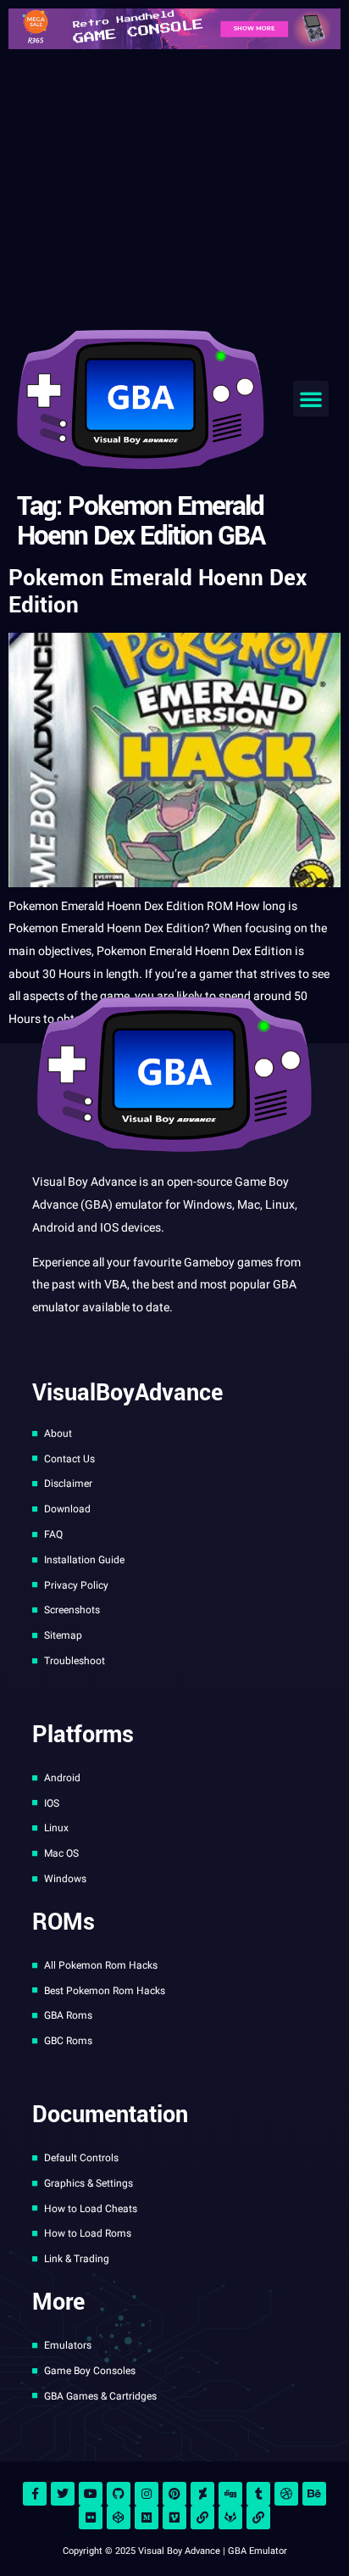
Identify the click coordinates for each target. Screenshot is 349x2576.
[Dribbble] (286, 2494)
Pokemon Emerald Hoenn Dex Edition (158, 592)
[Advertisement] (174, 185)
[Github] (119, 2494)
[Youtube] (91, 2494)
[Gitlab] (230, 2517)
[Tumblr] (258, 2494)
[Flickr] (91, 2517)
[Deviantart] (202, 2494)
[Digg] (230, 2494)
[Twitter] (63, 2494)
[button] (311, 399)
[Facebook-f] (35, 2494)
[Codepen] (119, 2517)
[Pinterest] (174, 2494)
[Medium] (147, 2517)
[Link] (202, 2517)
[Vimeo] (174, 2517)
